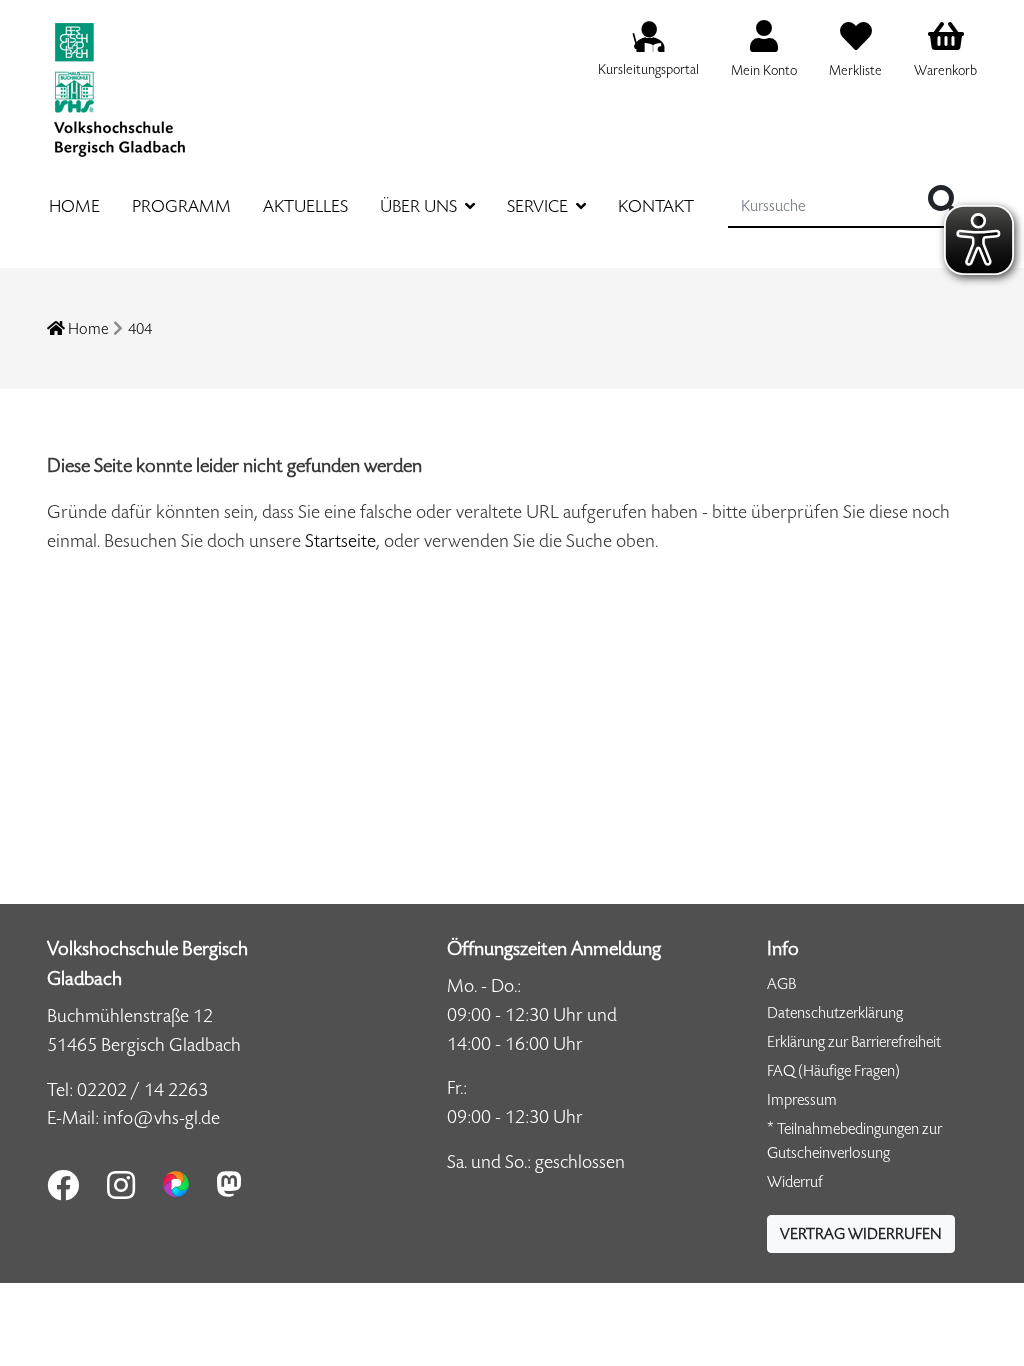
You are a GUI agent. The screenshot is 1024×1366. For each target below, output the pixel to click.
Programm (181, 206)
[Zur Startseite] (119, 78)
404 (140, 328)
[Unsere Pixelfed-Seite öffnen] (176, 1184)
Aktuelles (305, 206)
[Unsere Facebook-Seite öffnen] (63, 1185)
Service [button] (539, 206)
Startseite (340, 540)
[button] (861, 1234)
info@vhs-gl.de (161, 1117)
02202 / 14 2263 (142, 1089)
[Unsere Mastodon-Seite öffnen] (229, 1184)
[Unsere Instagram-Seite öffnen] (121, 1185)
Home (74, 206)
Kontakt (656, 206)
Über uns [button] (420, 206)
